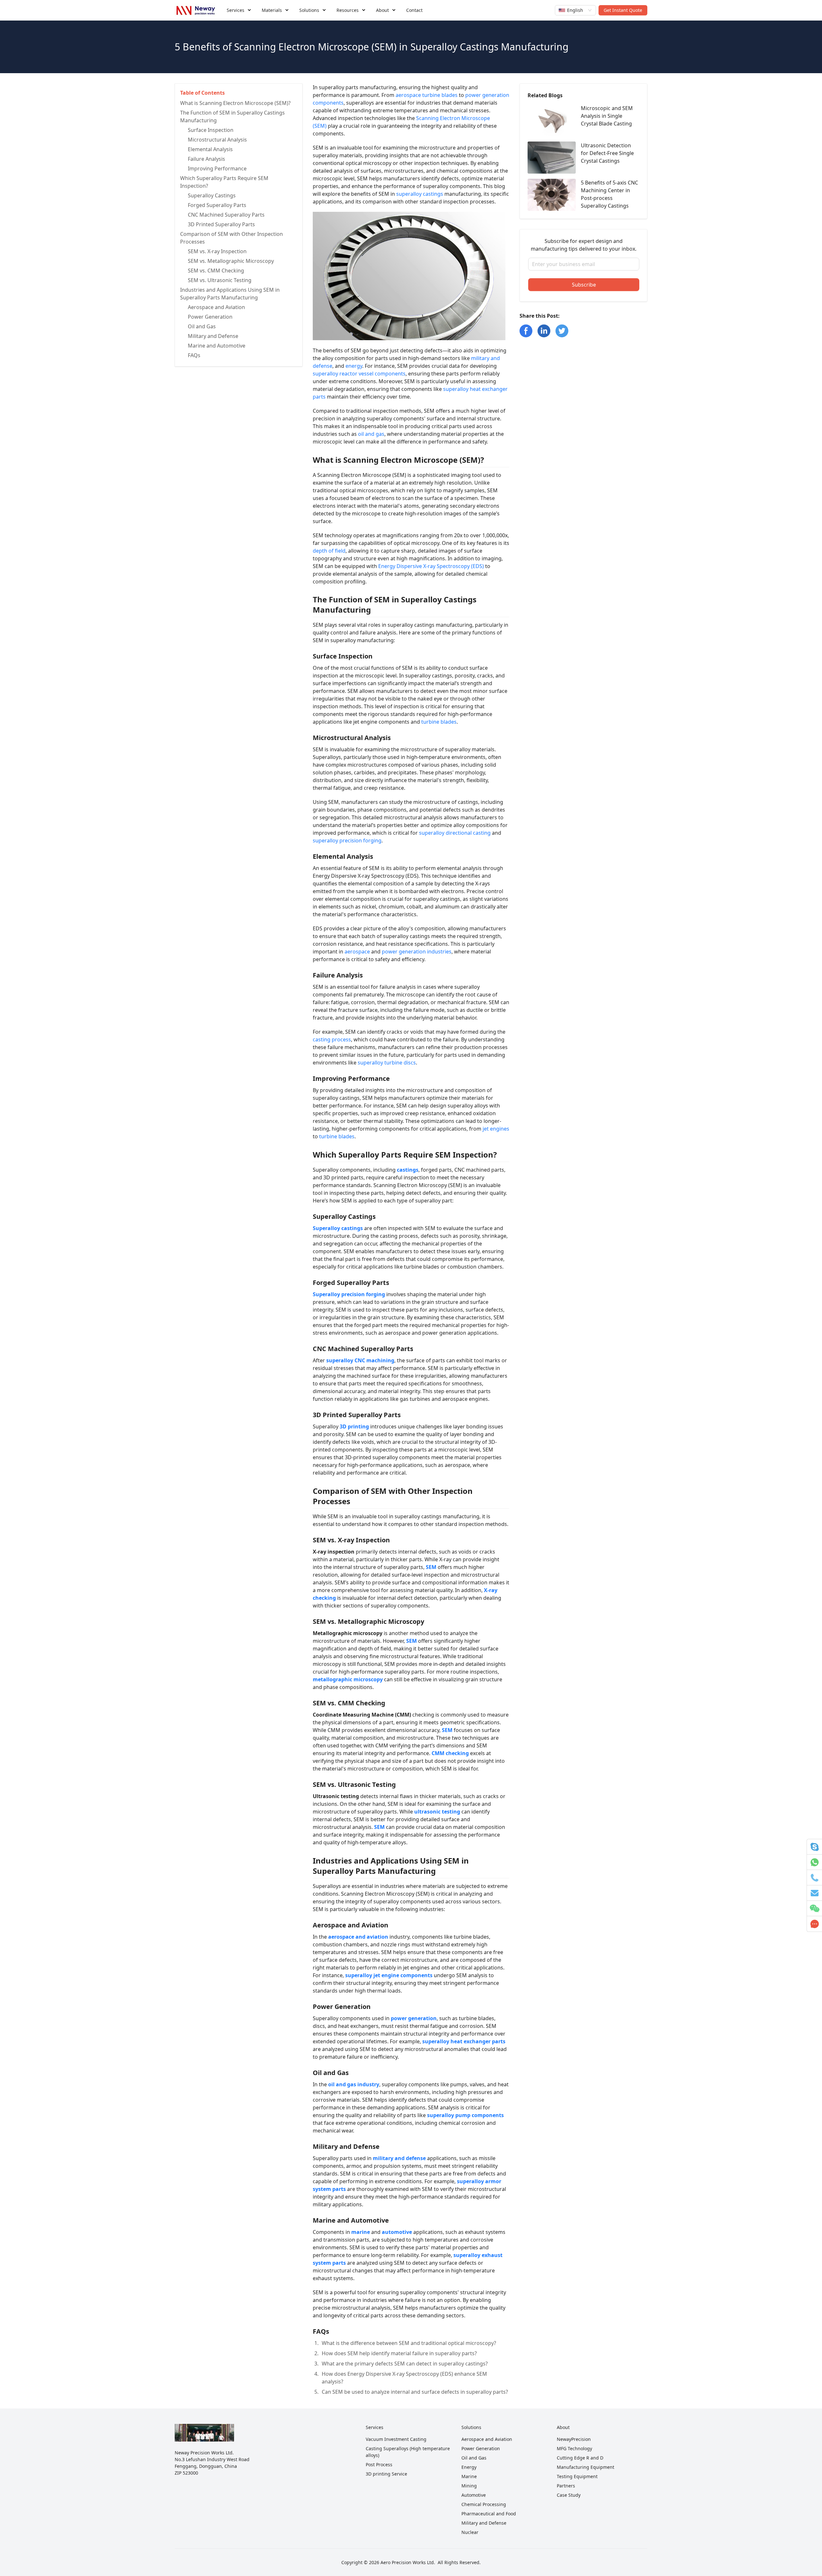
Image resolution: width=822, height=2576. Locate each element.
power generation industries (417, 952)
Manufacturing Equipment (586, 2467)
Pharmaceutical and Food (489, 2514)
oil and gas (371, 434)
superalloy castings (420, 194)
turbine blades (439, 722)
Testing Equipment (577, 2476)
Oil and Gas (474, 2458)
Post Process (379, 2464)
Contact (414, 10)
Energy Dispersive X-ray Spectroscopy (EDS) (431, 566)
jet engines (496, 1129)
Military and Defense (484, 2523)
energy (354, 366)
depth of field (329, 551)
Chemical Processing (484, 2504)
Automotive (474, 2495)
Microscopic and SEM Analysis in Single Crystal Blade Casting (607, 116)
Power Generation (481, 2448)
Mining (469, 2486)
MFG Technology (574, 2448)
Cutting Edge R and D (580, 2458)
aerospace (357, 952)
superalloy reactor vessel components (359, 374)
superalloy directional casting (455, 833)
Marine (469, 2476)
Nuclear (470, 2532)
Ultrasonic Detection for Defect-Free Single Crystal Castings (607, 153)
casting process (332, 1039)
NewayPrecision (574, 2439)
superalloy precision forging (347, 840)
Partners (566, 2486)
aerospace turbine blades (427, 95)
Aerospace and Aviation (487, 2439)
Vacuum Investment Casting (396, 2439)
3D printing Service (386, 2474)
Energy (469, 2467)
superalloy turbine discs (387, 1063)
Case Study (569, 2495)
